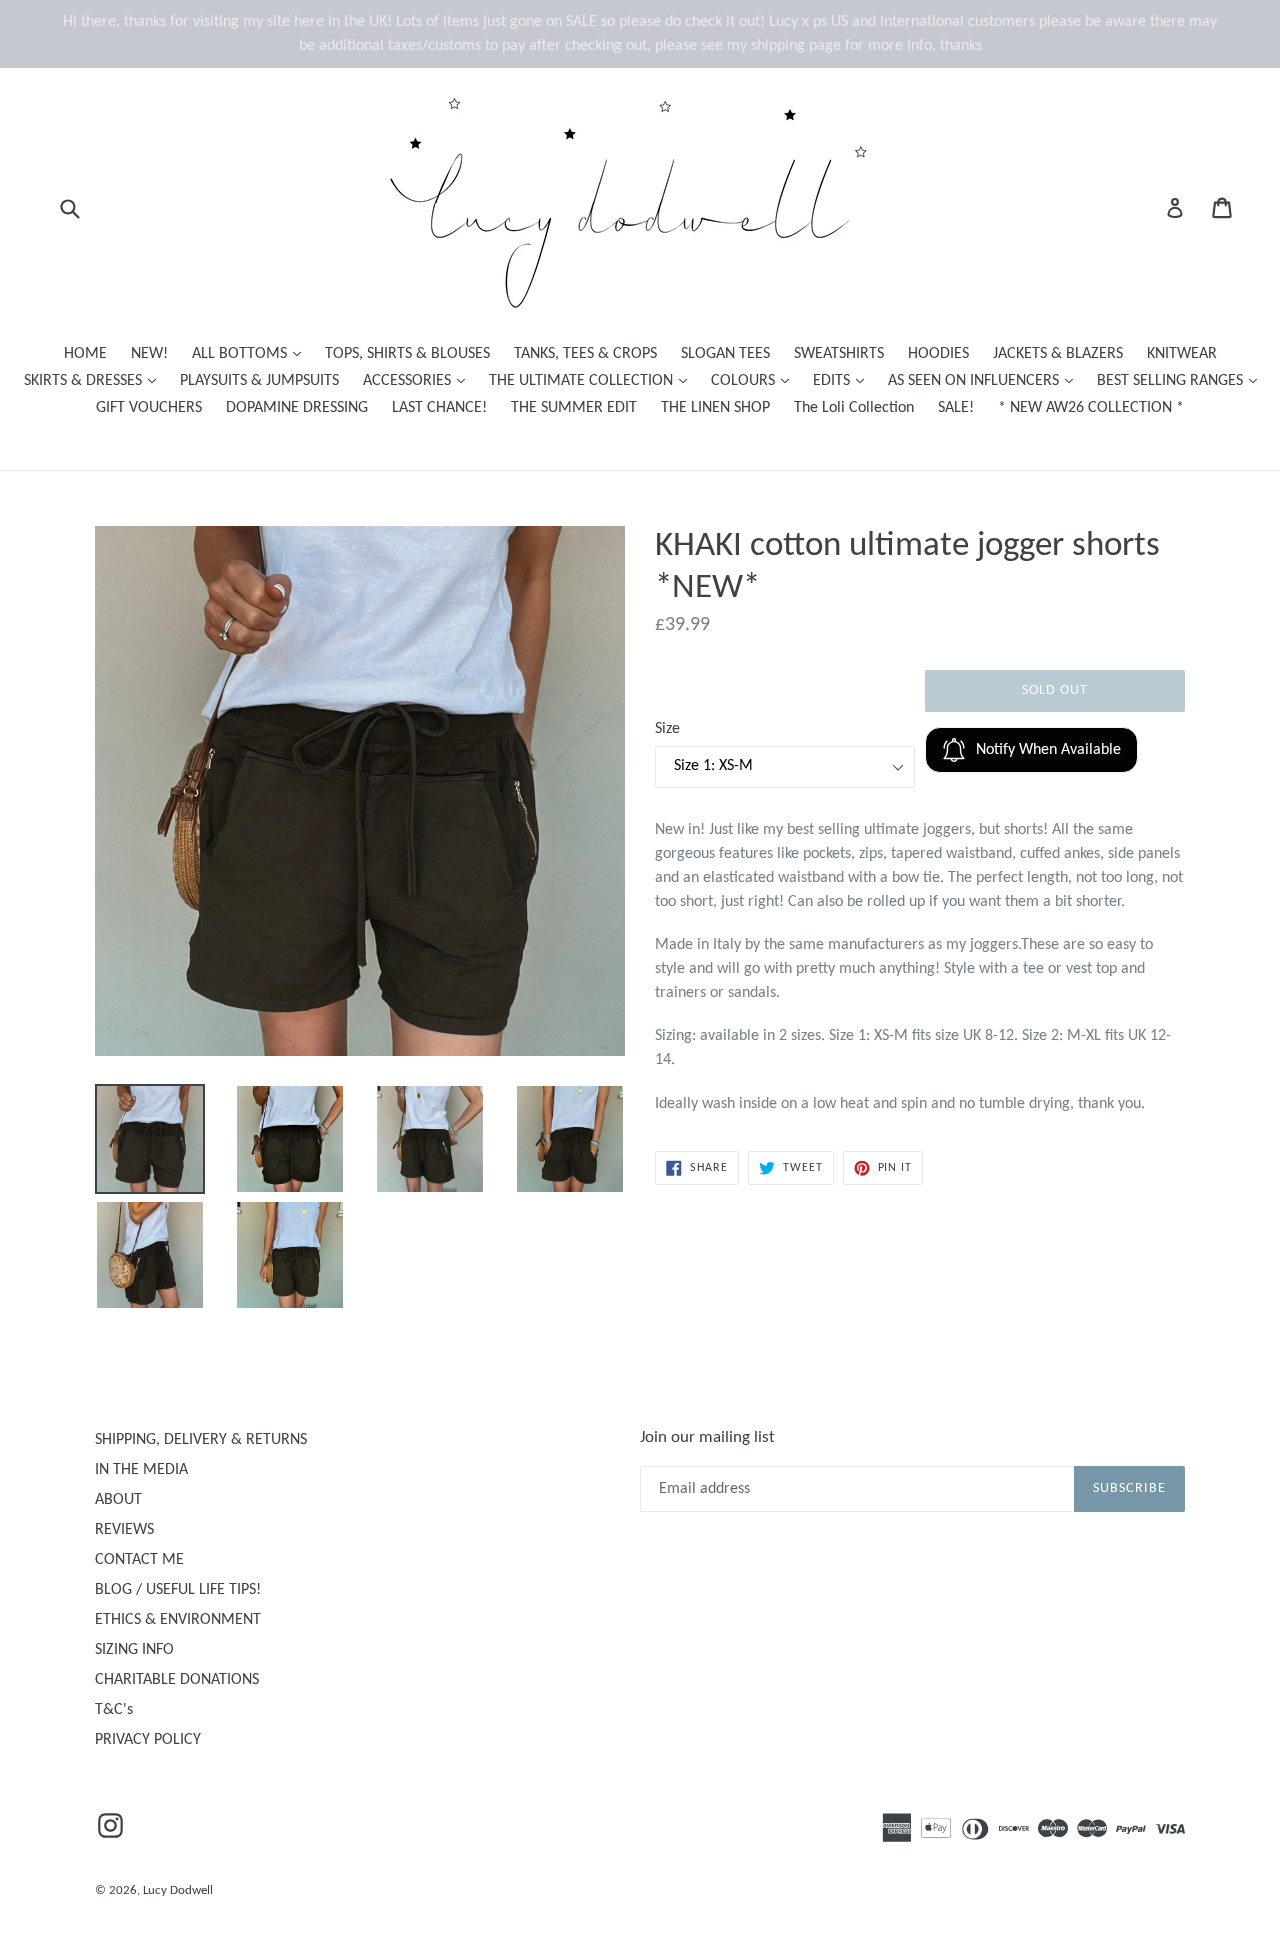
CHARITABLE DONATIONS (177, 1680)
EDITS (843, 380)
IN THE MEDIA (141, 1470)
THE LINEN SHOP (715, 408)
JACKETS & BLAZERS (1058, 354)
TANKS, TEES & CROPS (585, 354)
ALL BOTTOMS (251, 353)
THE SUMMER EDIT (574, 408)
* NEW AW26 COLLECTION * (1091, 408)
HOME (85, 354)
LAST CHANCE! (439, 408)
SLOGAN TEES (725, 354)
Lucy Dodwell (178, 1890)
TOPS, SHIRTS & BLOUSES (407, 354)
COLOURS (755, 380)
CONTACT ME (139, 1560)
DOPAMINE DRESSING (297, 408)
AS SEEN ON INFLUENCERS (985, 380)
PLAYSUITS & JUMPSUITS (259, 381)
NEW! (149, 354)
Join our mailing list (707, 1437)
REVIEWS (124, 1530)
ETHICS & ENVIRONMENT (178, 1620)
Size (667, 729)
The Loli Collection (854, 408)
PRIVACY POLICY (148, 1740)
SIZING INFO (134, 1650)
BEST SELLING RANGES (1182, 380)
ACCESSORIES (419, 380)
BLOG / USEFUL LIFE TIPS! (178, 1590)
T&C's (114, 1710)
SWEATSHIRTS (839, 354)
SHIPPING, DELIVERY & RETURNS (201, 1440)
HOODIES (938, 354)
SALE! (956, 408)
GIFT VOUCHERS (149, 408)
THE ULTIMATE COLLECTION (593, 380)
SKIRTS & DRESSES (95, 380)
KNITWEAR (1182, 354)
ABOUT (118, 1500)
